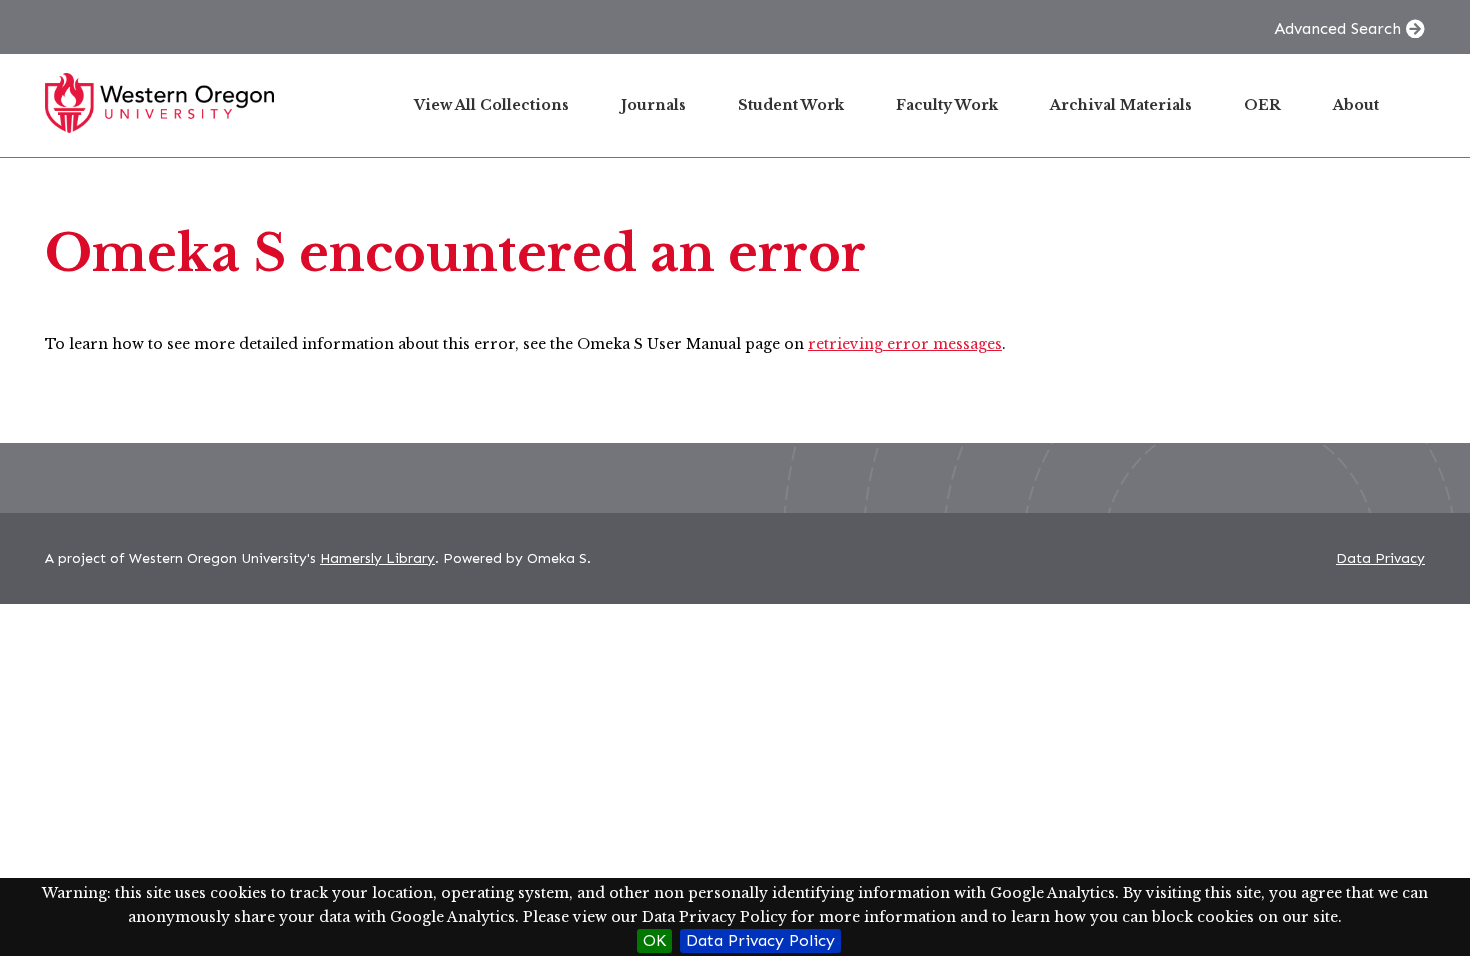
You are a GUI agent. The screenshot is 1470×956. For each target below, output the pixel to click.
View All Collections (491, 105)
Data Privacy (1380, 558)
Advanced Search (1337, 28)
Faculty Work (947, 105)
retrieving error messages (905, 344)
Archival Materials (1121, 105)
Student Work (791, 105)
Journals (653, 105)
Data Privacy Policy (760, 940)
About (1356, 105)
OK (654, 940)
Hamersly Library (377, 558)
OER (1262, 105)
